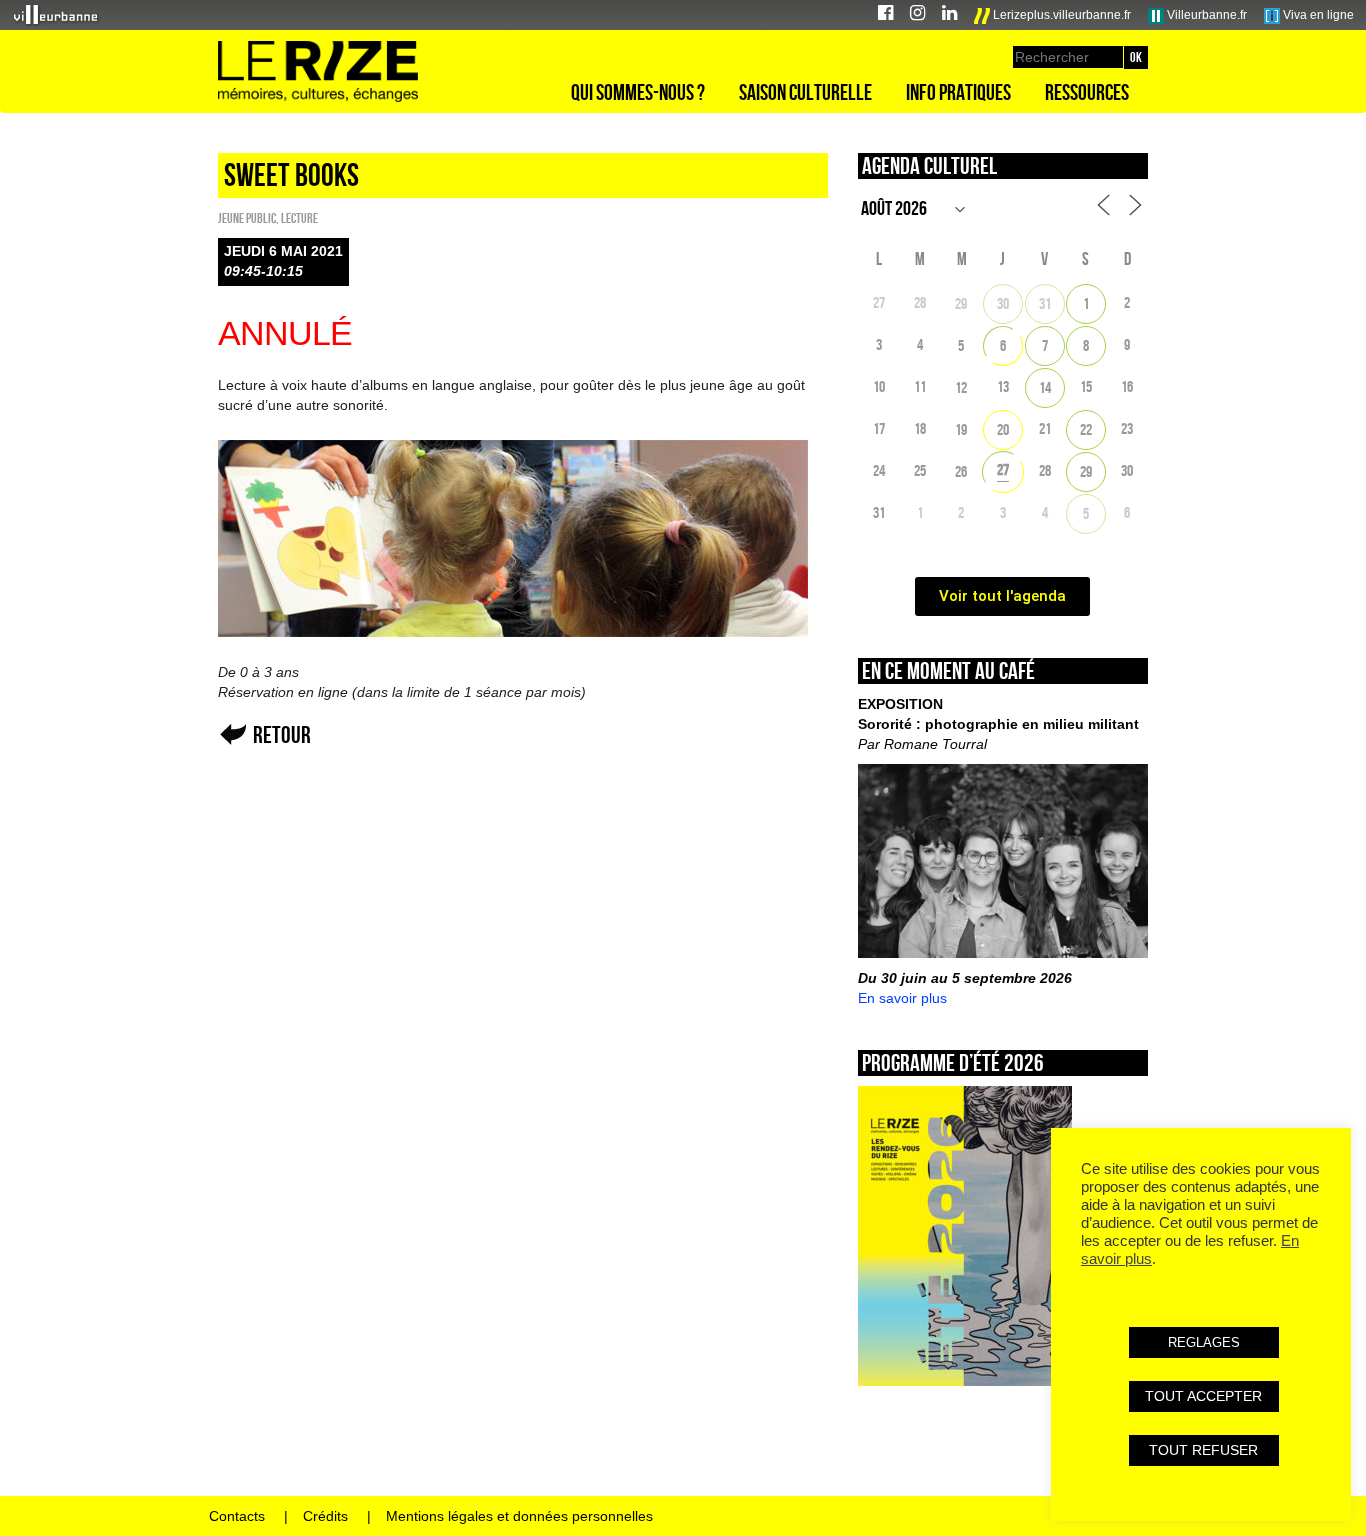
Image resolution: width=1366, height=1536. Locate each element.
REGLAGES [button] (1204, 1342)
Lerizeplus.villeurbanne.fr (1060, 15)
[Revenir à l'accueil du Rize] (318, 72)
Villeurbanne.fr (1205, 15)
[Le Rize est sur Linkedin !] (949, 15)
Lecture (299, 218)
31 (1045, 303)
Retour (282, 734)
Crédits (325, 1516)
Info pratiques (958, 92)
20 (1003, 429)
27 (1003, 469)
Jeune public (247, 218)
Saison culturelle (805, 92)
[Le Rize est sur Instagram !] (917, 15)
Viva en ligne (1317, 15)
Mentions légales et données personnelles (519, 1516)
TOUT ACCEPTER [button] (1203, 1396)
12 (961, 387)
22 (1086, 429)
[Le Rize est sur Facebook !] (885, 15)
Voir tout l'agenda (1002, 596)
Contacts (237, 1516)
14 (1045, 387)
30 (1003, 303)
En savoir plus (902, 998)
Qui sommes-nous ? (638, 92)
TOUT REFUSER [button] (1203, 1450)
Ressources (1087, 92)
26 (961, 471)
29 (961, 303)
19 (961, 429)
